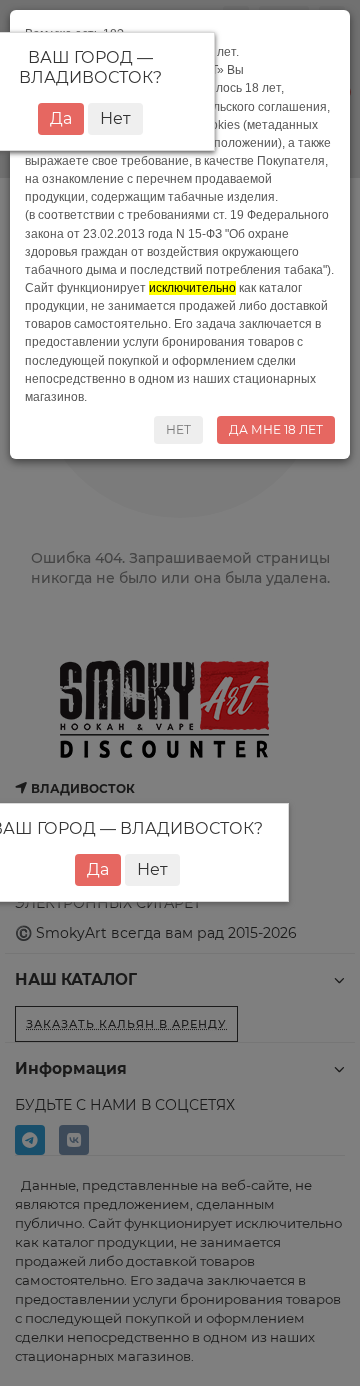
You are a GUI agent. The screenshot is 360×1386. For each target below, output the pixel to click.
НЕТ (178, 429)
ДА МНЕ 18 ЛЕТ (276, 429)
